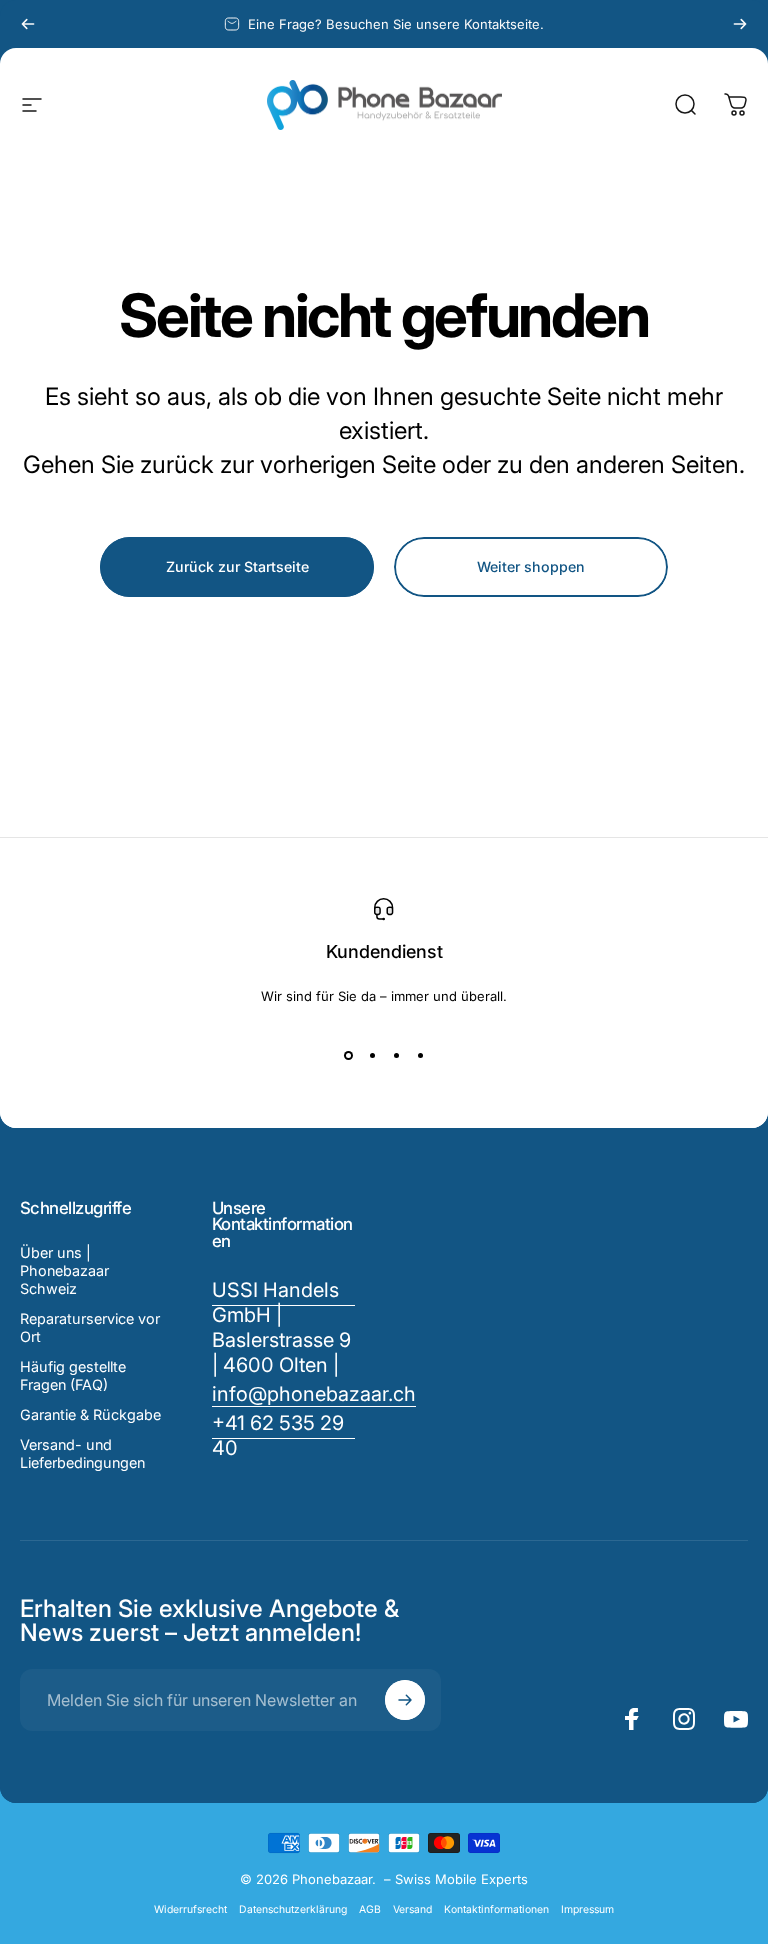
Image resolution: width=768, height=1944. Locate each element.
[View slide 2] (372, 1056)
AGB (370, 1909)
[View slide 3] (396, 1056)
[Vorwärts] (740, 24)
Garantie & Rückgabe (90, 1414)
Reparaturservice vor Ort (90, 1327)
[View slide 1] (348, 1056)
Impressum (587, 1909)
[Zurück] (28, 24)
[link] (284, 1436)
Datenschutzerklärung (293, 1909)
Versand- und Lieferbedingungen (82, 1453)
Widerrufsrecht (190, 1909)
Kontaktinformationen (496, 1909)
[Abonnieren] (405, 1700)
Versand (412, 1909)
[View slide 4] (420, 1056)
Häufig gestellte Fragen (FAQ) (73, 1375)
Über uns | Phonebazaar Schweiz (64, 1270)
